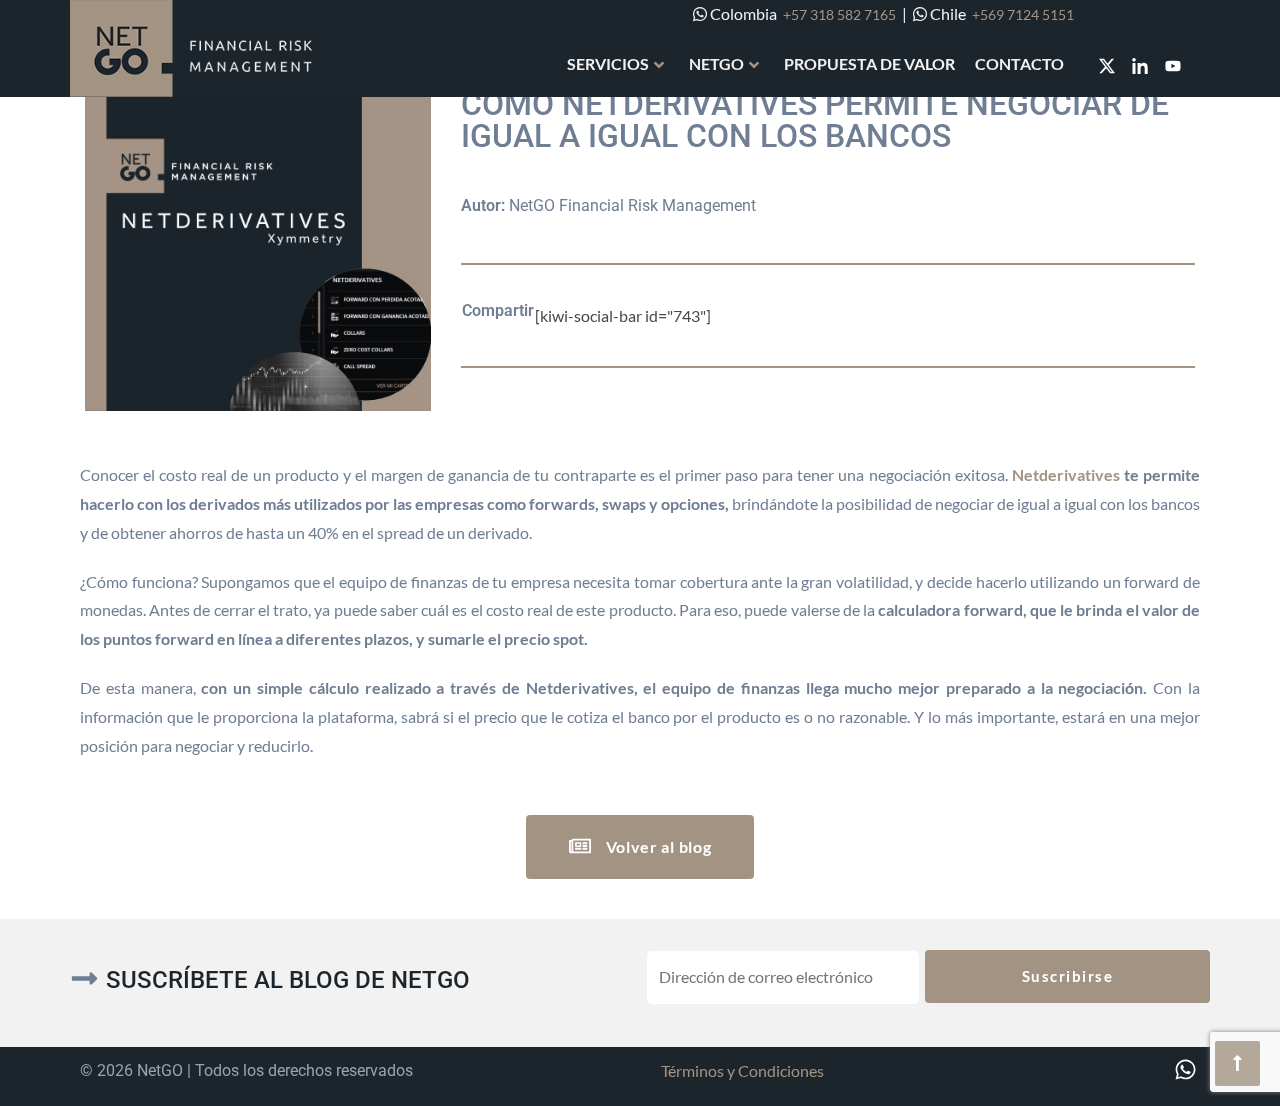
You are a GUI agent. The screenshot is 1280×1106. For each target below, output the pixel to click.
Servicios (608, 63)
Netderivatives (1066, 474)
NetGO (716, 63)
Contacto (1019, 63)
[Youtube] (1173, 66)
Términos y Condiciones (742, 1070)
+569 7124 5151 (1023, 14)
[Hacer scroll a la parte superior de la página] (1237, 1063)
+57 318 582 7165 (839, 14)
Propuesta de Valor (869, 63)
